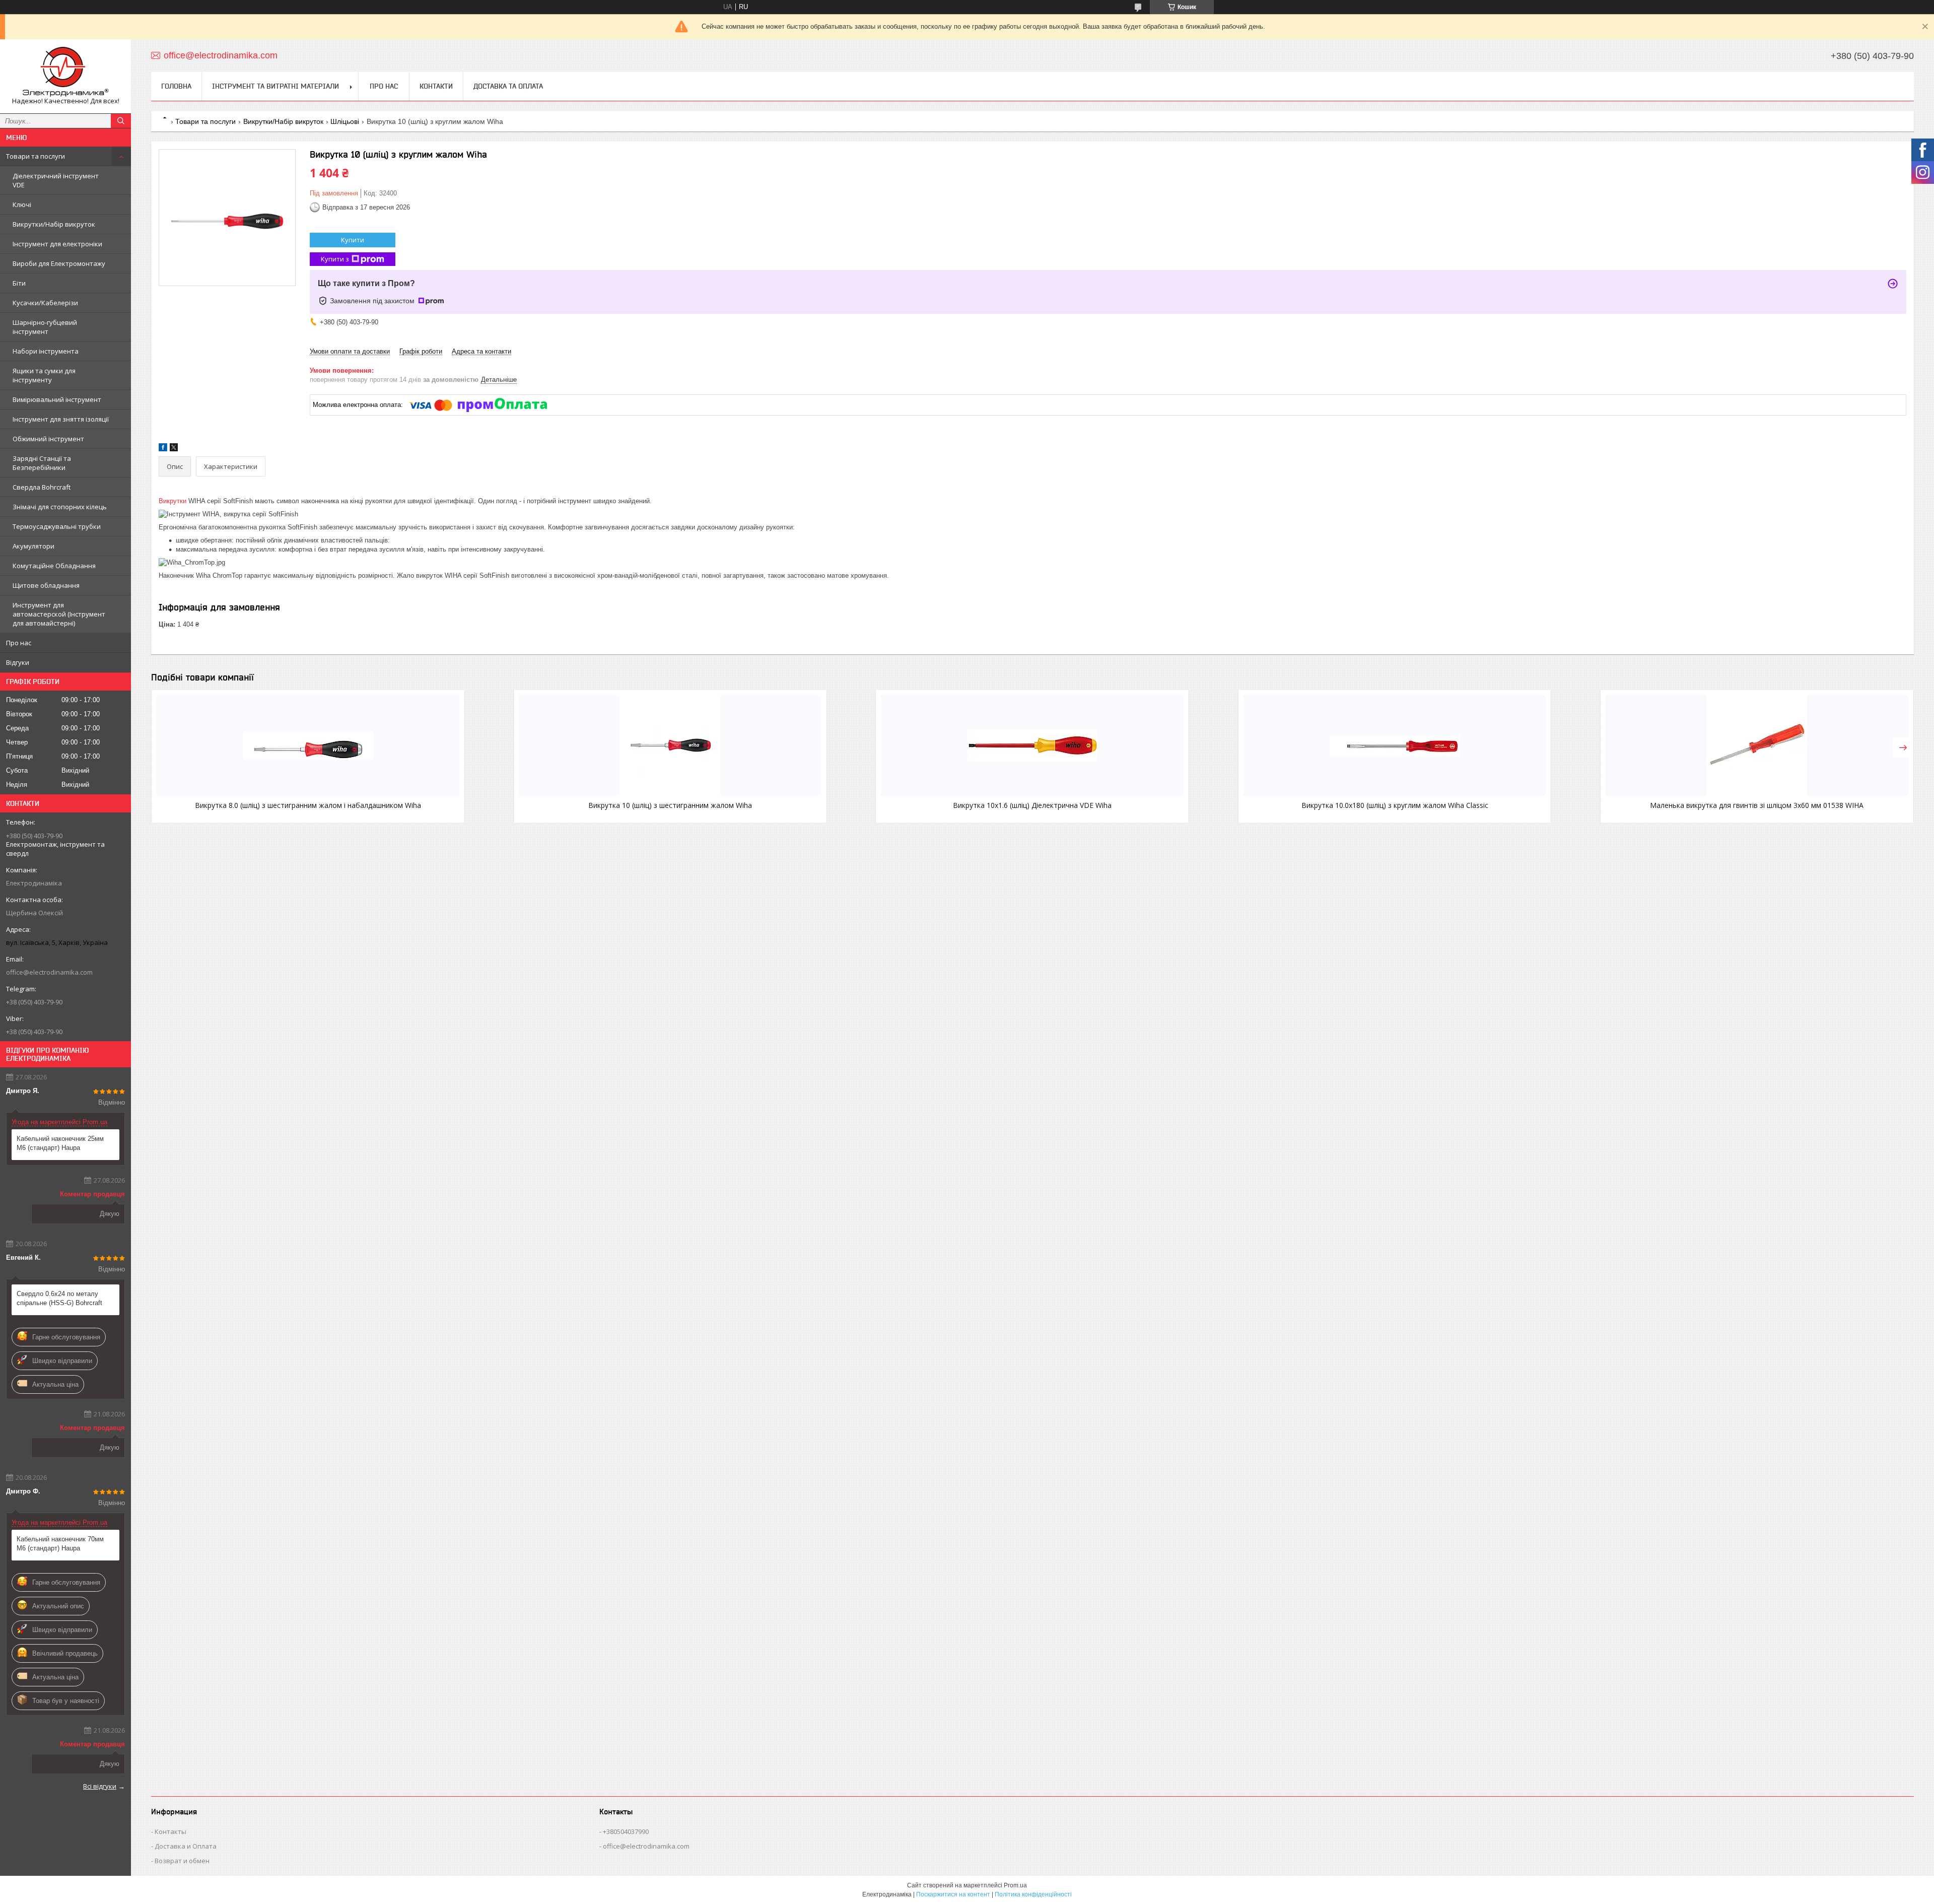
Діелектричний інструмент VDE (56, 180)
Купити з (335, 259)
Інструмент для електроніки (57, 244)
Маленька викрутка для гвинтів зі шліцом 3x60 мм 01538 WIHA (1757, 805)
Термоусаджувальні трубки (57, 526)
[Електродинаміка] (65, 72)
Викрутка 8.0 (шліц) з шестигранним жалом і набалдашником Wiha (308, 805)
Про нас (19, 643)
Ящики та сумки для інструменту (44, 375)
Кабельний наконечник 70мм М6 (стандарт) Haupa (60, 1544)
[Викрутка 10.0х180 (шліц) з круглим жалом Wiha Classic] (1395, 745)
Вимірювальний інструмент (57, 399)
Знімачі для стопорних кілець (60, 507)
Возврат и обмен (182, 1861)
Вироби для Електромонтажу (59, 263)
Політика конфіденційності (1033, 1894)
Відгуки (18, 662)
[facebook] (163, 449)
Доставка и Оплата (186, 1846)
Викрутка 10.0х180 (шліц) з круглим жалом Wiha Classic (1395, 805)
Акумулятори (33, 546)
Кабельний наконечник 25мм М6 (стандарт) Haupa (60, 1143)
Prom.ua (1015, 1885)
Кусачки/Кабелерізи (45, 303)
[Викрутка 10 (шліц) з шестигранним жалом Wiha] (670, 745)
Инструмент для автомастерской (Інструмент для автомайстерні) (59, 614)
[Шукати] (121, 121)
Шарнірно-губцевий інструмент (45, 327)
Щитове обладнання (46, 585)
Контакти (436, 86)
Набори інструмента (46, 351)
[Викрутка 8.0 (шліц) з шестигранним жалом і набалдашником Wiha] (308, 745)
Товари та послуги (36, 156)
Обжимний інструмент (48, 439)
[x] (174, 449)
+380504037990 (626, 1831)
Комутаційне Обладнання (54, 566)
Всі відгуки (100, 1786)
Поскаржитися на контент (953, 1894)
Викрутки (172, 501)
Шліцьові (345, 121)
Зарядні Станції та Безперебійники (42, 463)
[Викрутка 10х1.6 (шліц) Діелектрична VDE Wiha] (1032, 745)
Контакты (170, 1831)
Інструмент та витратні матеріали (275, 86)
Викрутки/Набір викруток (54, 224)
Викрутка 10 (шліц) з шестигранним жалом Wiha (670, 805)
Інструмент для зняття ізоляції (61, 419)
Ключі (22, 205)
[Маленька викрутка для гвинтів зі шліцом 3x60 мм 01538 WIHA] (1757, 745)
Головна (176, 86)
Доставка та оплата (508, 86)
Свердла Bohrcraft (42, 487)
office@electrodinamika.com (49, 972)
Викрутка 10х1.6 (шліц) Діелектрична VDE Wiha (1032, 805)
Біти (19, 283)
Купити (353, 240)
